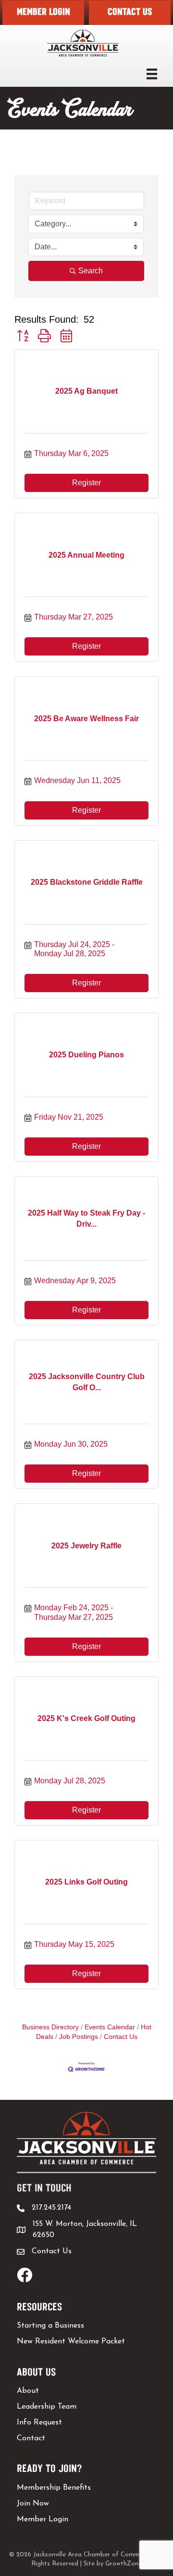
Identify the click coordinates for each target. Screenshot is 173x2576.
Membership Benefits (54, 2488)
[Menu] (152, 74)
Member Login (43, 2519)
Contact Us (121, 2037)
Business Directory (50, 2027)
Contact (31, 2438)
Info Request (39, 2423)
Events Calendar (110, 2027)
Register (86, 483)
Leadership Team (47, 2407)
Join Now (33, 2504)
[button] (43, 13)
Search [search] (91, 271)
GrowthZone (124, 2564)
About (28, 2391)
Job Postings (79, 2037)
